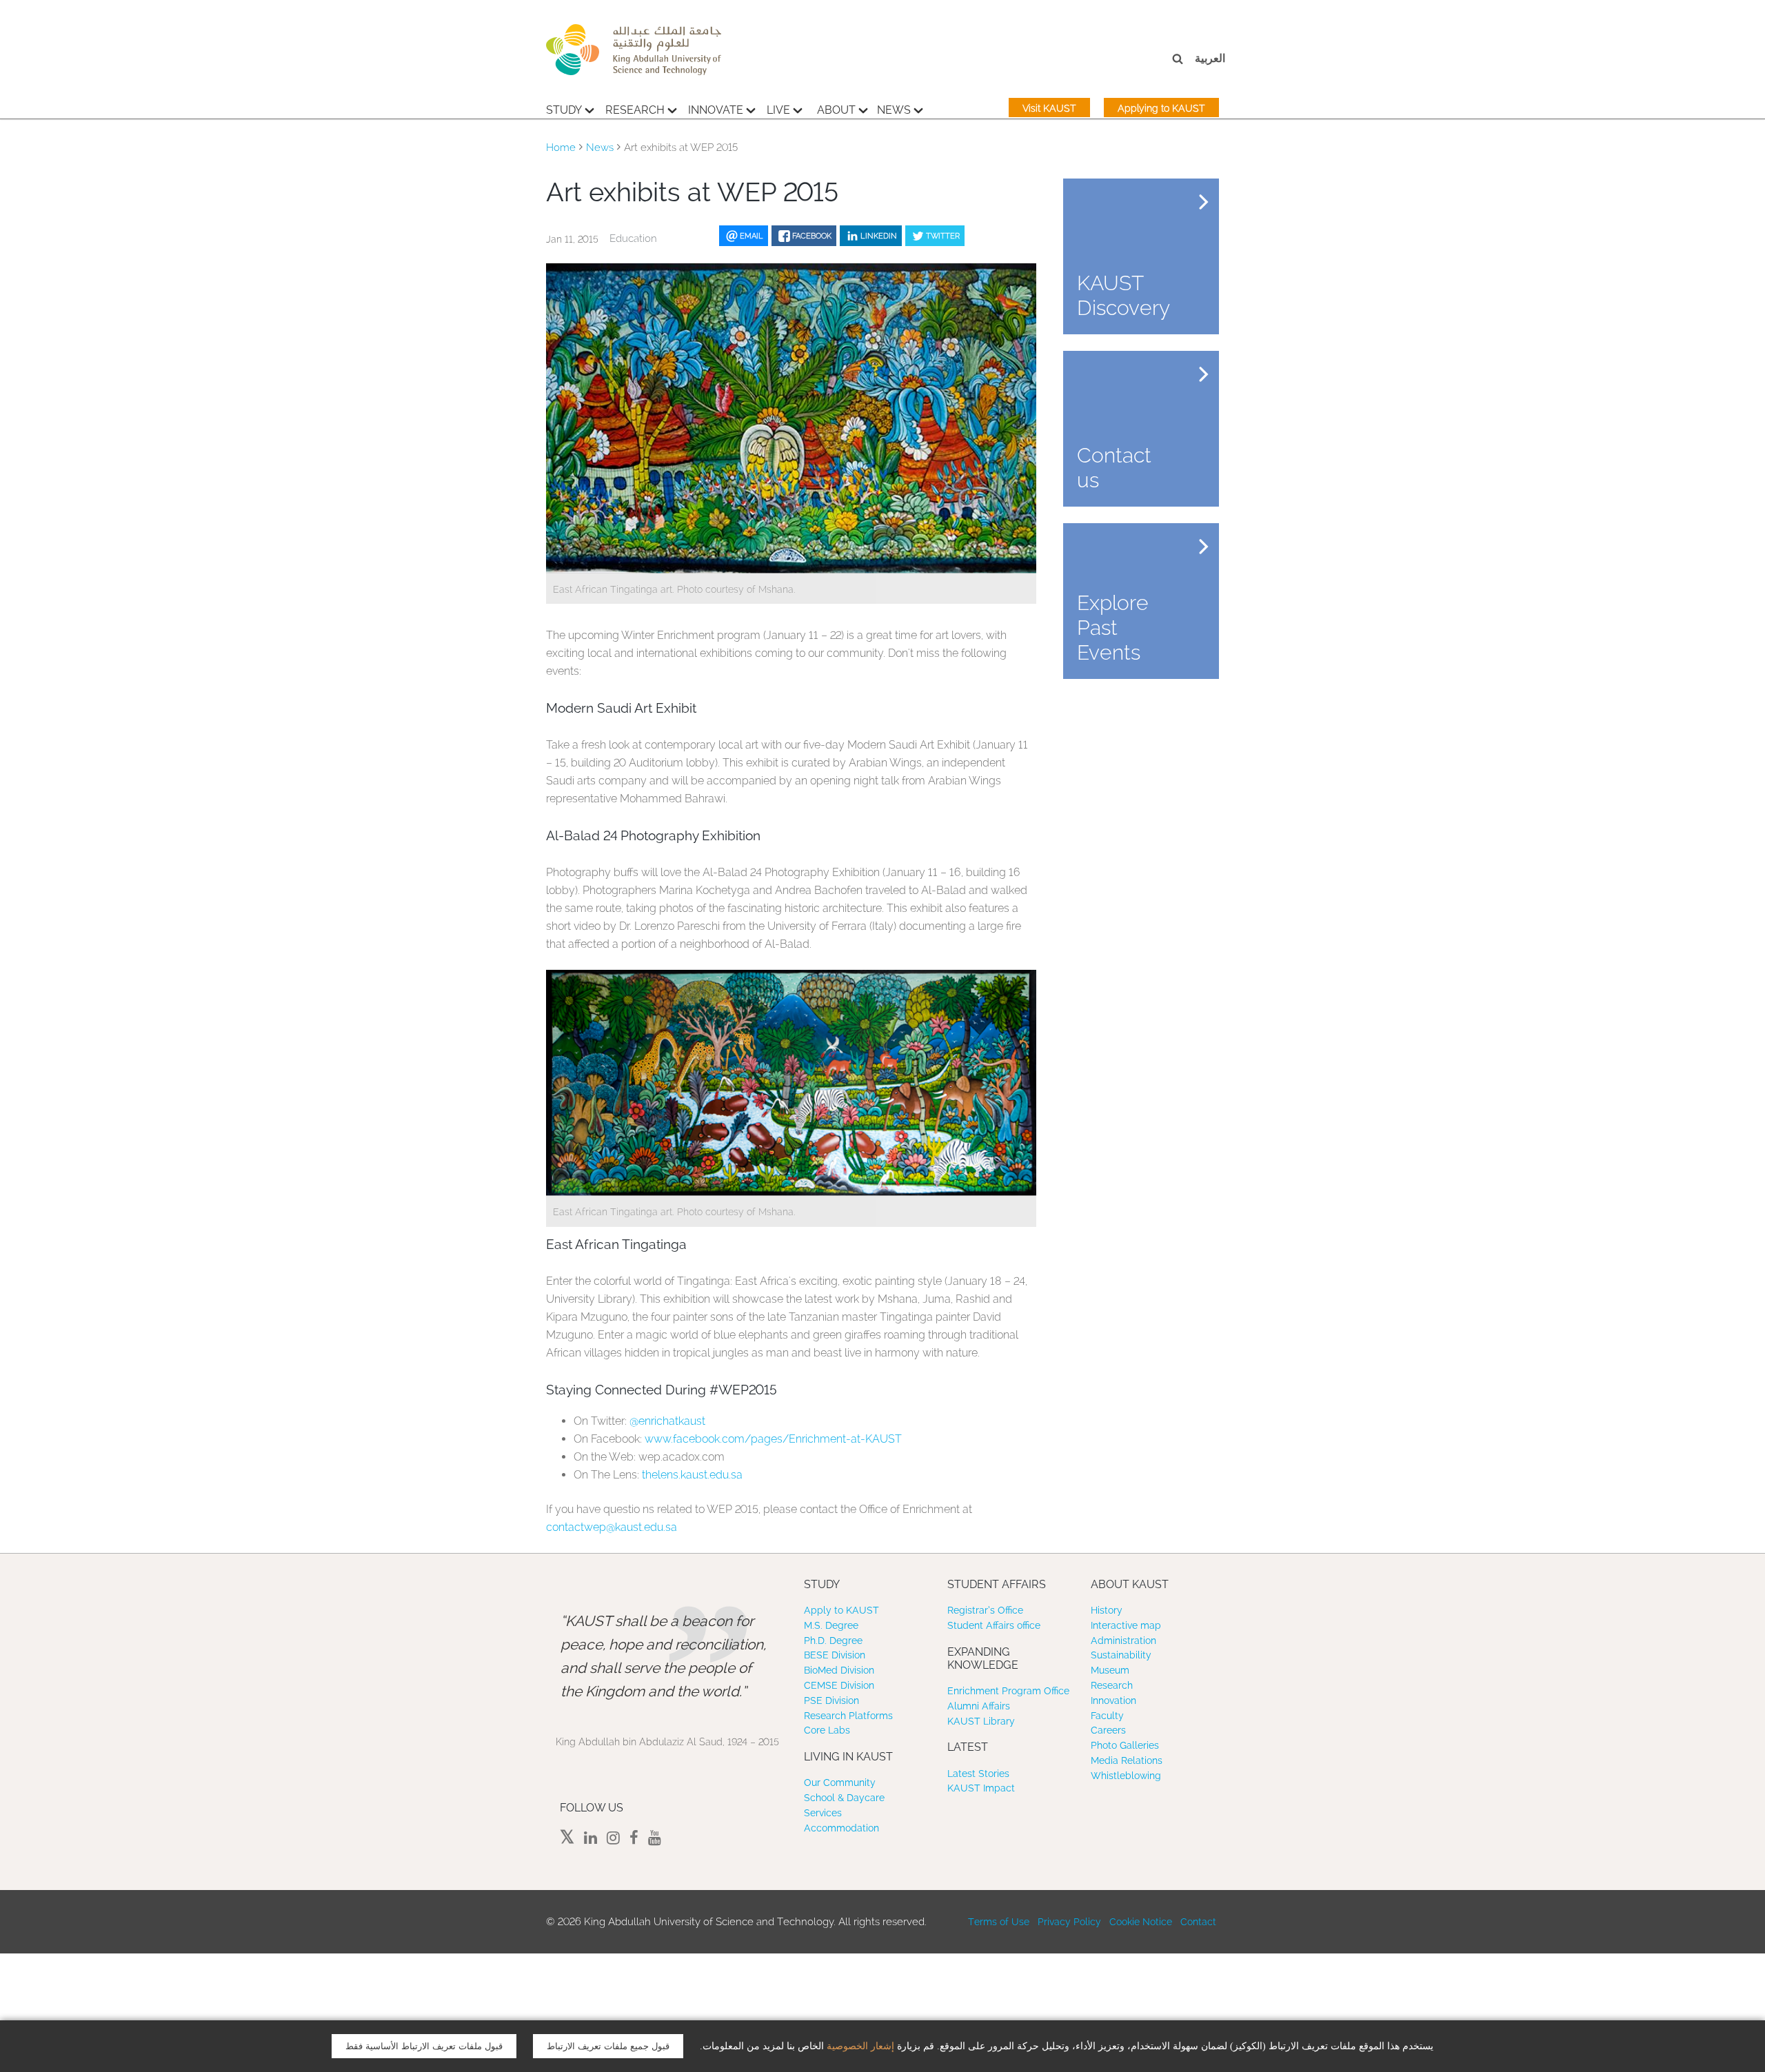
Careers (1108, 1730)
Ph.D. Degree (833, 1641)
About (836, 110)
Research (635, 110)
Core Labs (827, 1730)
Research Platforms (848, 1716)
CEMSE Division (839, 1685)
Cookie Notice (1141, 1922)
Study (564, 110)
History (1107, 1610)
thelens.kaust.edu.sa (692, 1475)
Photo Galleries (1125, 1745)
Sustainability (1121, 1655)
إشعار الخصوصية (860, 2046)
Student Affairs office (994, 1625)
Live (778, 110)
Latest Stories (978, 1774)
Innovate (716, 110)
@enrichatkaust (667, 1421)
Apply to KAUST (841, 1610)
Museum (1110, 1670)
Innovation (1113, 1700)
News (894, 110)
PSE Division (831, 1700)
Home (561, 148)
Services (823, 1813)
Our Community (840, 1782)
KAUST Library (981, 1721)
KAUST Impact (981, 1788)
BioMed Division (839, 1670)
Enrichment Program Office (1008, 1691)
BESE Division (835, 1655)
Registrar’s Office (985, 1610)
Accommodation (841, 1828)
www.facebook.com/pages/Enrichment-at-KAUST (773, 1439)
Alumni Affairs (979, 1706)
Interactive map (1126, 1625)
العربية (1210, 58)
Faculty (1107, 1716)
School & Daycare (844, 1798)
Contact (1198, 1922)
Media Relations (1127, 1760)
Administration (1123, 1641)
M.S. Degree (831, 1625)
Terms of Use (999, 1922)
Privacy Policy (1069, 1922)
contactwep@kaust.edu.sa (612, 1527)
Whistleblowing (1126, 1776)
